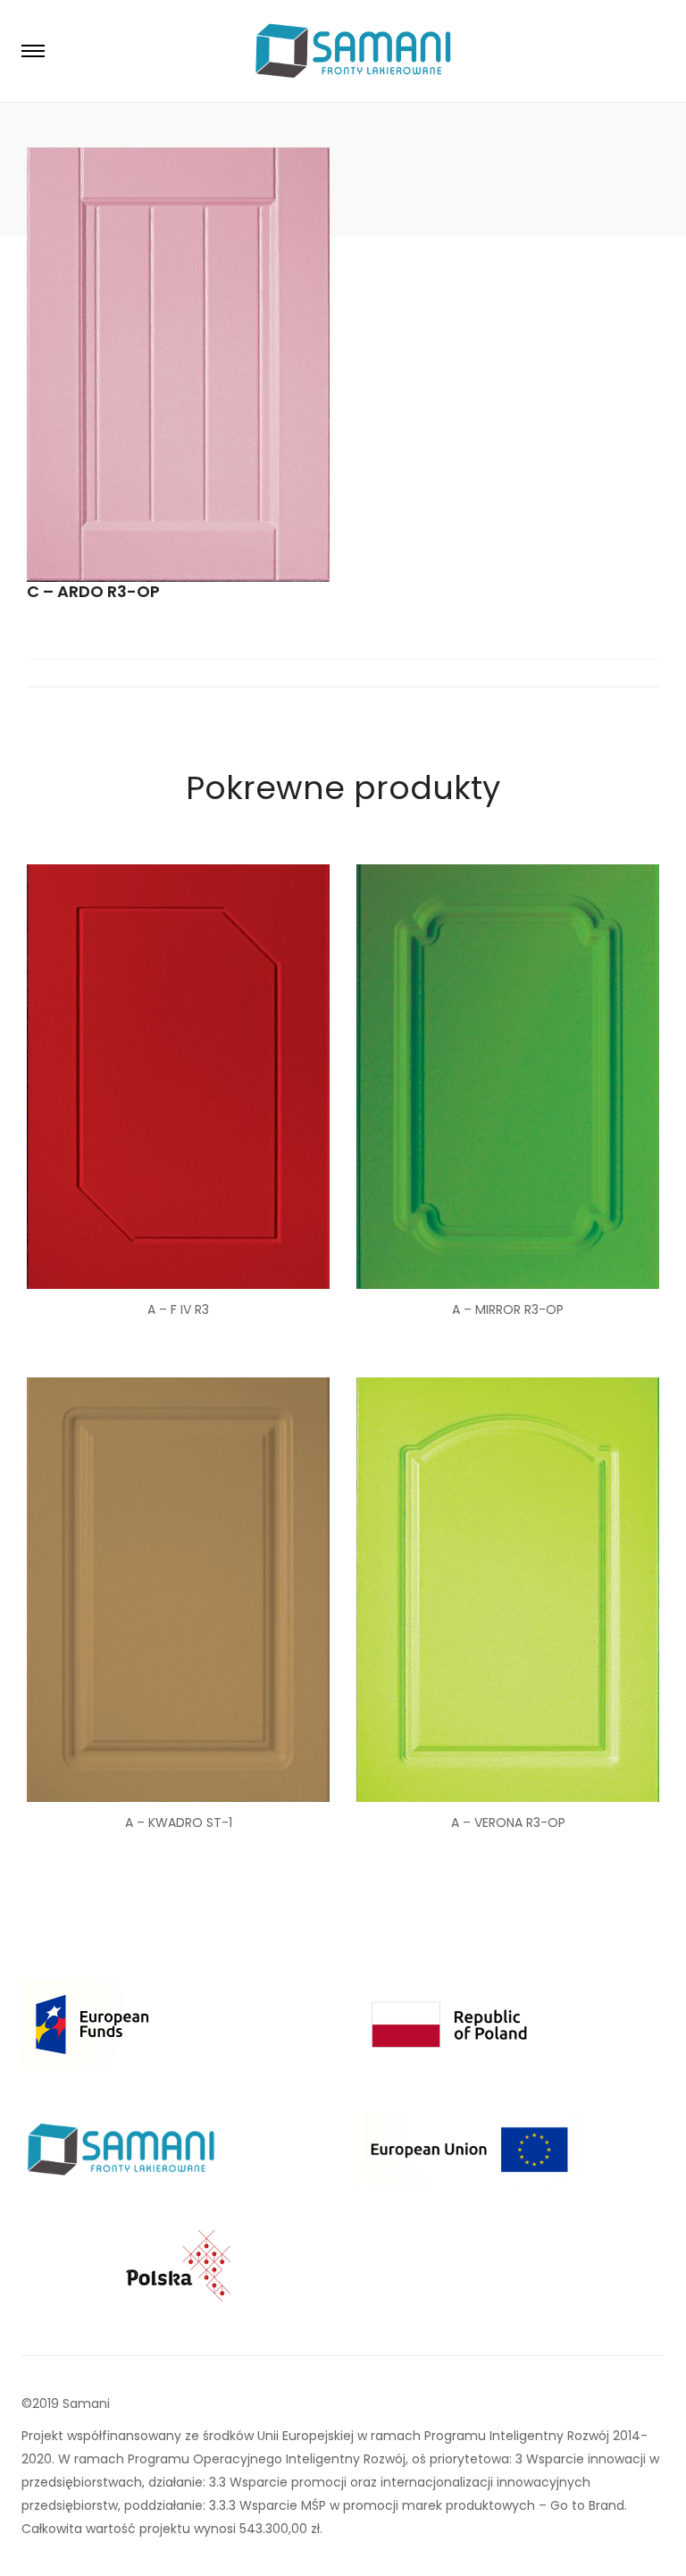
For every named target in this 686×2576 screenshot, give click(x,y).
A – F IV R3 (178, 1309)
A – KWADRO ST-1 (179, 1823)
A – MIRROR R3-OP (508, 1309)
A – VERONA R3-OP (508, 1823)
